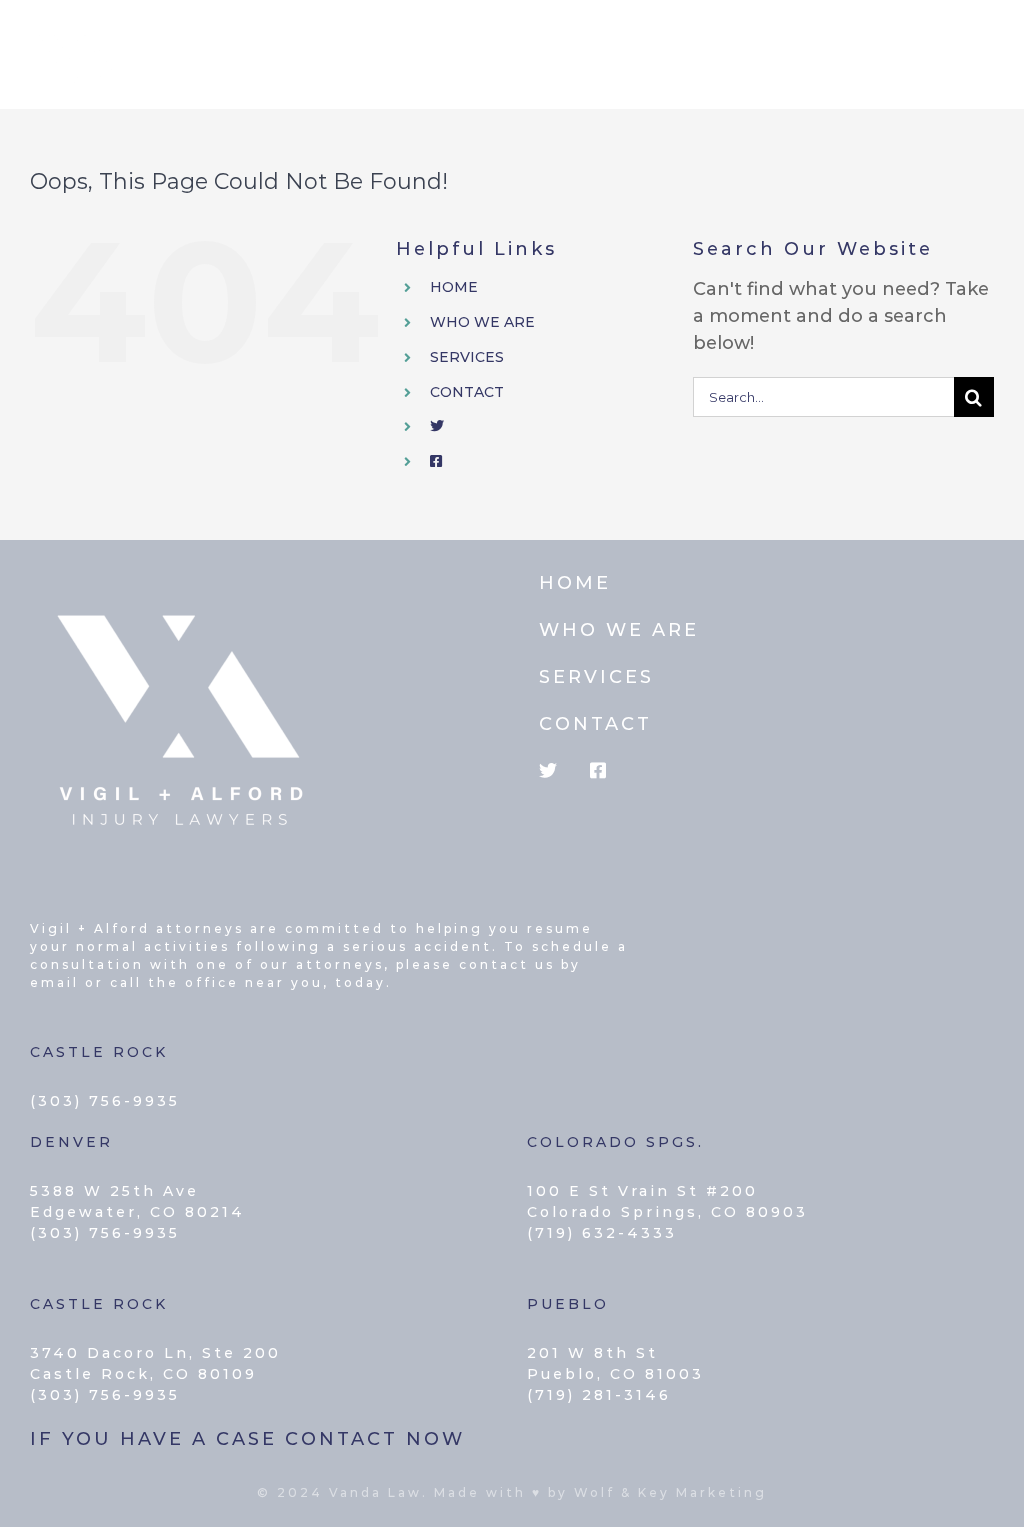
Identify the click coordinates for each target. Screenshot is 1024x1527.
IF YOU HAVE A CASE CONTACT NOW (247, 1439)
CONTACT (467, 392)
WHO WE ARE (482, 322)
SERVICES (467, 357)
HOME (454, 287)
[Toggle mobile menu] (983, 43)
